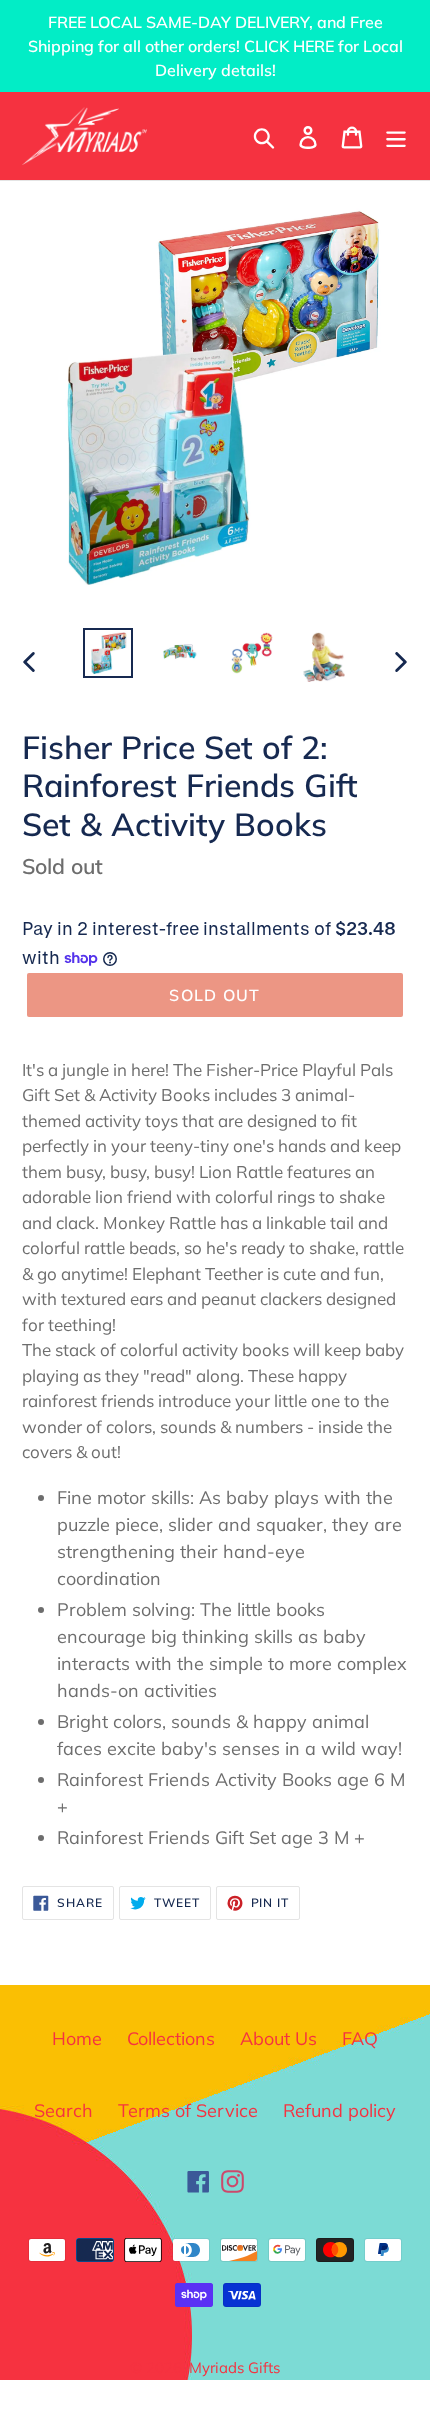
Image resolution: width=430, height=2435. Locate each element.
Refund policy (339, 2110)
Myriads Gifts (234, 2367)
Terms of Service (188, 2110)
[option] (108, 653)
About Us (278, 2038)
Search (63, 2110)
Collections (171, 2038)
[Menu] (396, 135)
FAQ (360, 2038)
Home (77, 2038)
